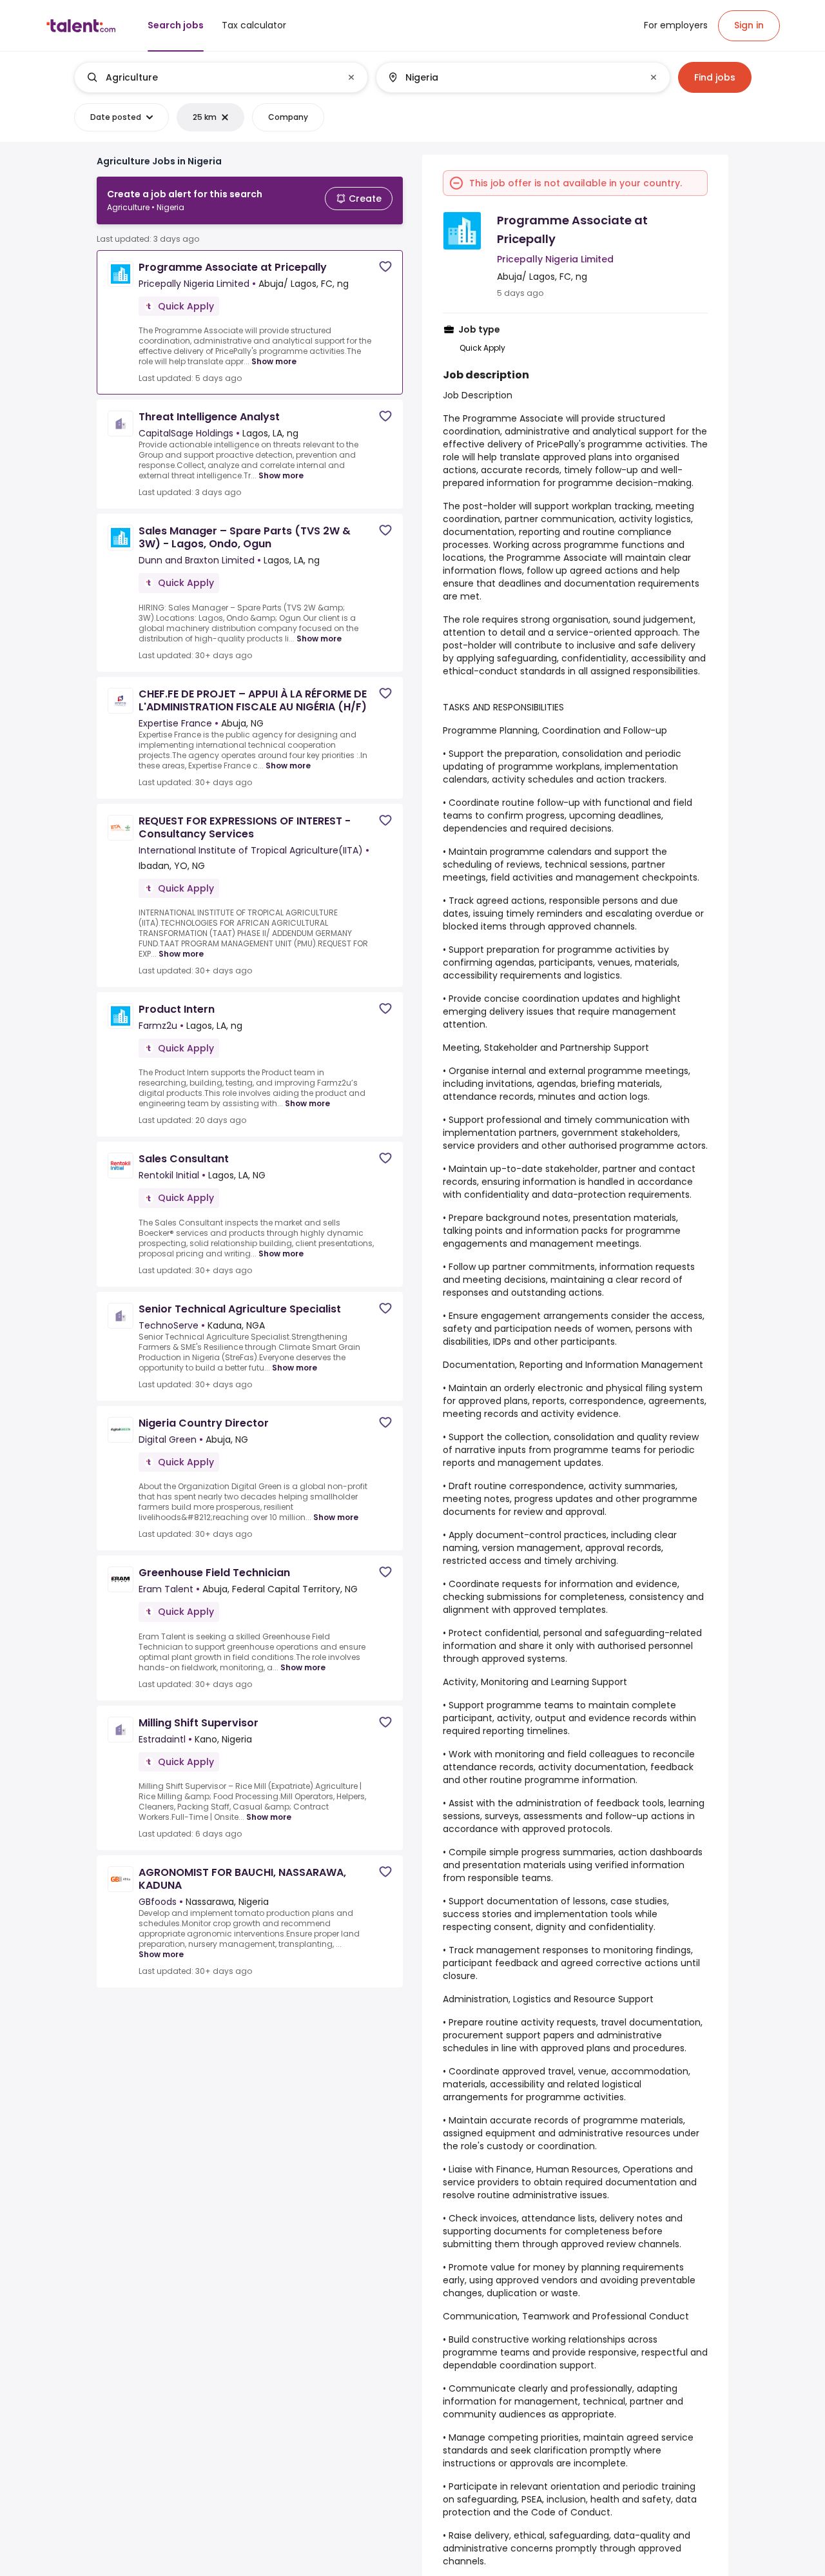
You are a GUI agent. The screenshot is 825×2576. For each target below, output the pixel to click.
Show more (274, 361)
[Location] (512, 77)
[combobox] (220, 77)
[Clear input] (351, 77)
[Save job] (385, 267)
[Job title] (210, 77)
